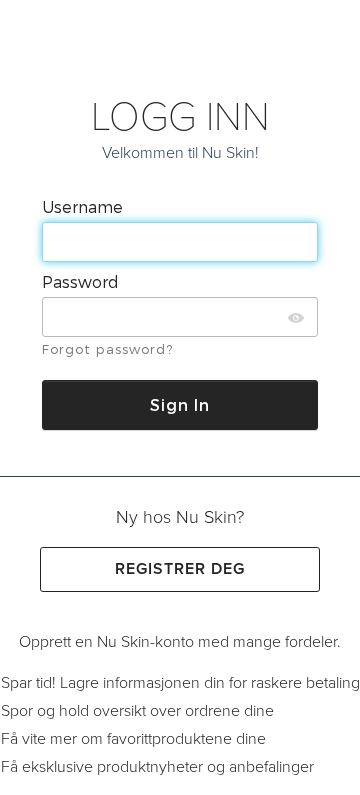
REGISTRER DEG (180, 569)
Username (84, 206)
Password (82, 281)
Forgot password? (107, 349)
